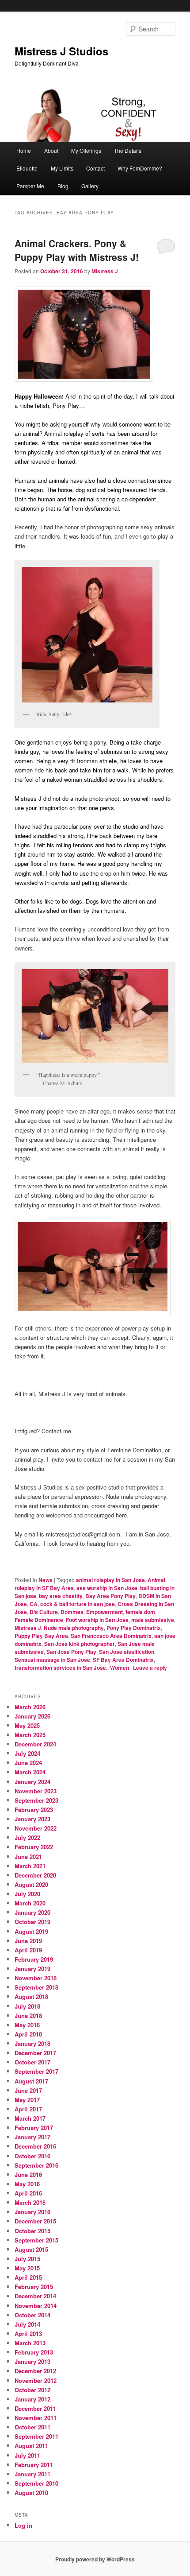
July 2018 (27, 2006)
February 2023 (34, 1810)
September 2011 (36, 2436)
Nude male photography (74, 1628)
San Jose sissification (127, 1652)
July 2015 (27, 2259)
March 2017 (30, 2118)
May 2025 (27, 1725)
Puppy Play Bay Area (41, 1636)
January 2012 (32, 2399)
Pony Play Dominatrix (134, 1628)
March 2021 (30, 1866)
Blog (63, 186)
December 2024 (35, 1744)
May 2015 (27, 2268)
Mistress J (105, 271)
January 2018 (32, 2043)
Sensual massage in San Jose (52, 1660)
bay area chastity (61, 1596)
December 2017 (35, 2053)
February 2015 (34, 2287)
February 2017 (34, 2128)
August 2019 (31, 1931)
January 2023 (32, 1819)
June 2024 (28, 1763)
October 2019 (32, 1922)
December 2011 (35, 2408)
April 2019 (28, 1950)
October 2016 (32, 2156)
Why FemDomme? (140, 168)
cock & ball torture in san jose (78, 1604)
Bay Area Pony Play (110, 1596)
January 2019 (32, 1969)
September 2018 (36, 1987)
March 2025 (30, 1735)
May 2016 (27, 2184)
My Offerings (86, 150)
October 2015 (32, 2231)
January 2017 (32, 2137)
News (46, 1580)
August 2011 (31, 2446)
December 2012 (35, 2371)
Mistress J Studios (61, 51)
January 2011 (32, 2474)
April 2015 (28, 2277)
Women (120, 1668)
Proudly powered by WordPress (95, 2559)
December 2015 (35, 2221)
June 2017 (28, 2090)
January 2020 (32, 1912)
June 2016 (28, 2174)
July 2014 (27, 2324)
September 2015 (36, 2240)
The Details (128, 150)
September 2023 (36, 1800)
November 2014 (36, 2306)
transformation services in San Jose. (61, 1668)
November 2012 (36, 2380)
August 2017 (31, 2081)
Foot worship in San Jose (97, 1620)
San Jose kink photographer (80, 1644)
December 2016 (35, 2146)
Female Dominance (39, 1620)
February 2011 (34, 2465)
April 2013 (28, 2334)
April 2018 (28, 2034)
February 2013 (34, 2352)
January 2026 (32, 1716)
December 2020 (35, 1875)
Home (24, 150)
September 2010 (36, 2483)
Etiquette (27, 168)
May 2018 (27, 2025)
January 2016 (32, 2212)
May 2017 (27, 2100)
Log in (23, 2525)
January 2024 (32, 1782)
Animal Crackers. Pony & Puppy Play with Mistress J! (77, 250)
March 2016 (30, 2202)
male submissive (153, 1620)
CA (34, 1604)
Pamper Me (30, 186)
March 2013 (30, 2343)
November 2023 (36, 1791)
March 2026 (30, 1707)
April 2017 (28, 2109)
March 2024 (30, 1772)
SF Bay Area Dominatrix (123, 1660)
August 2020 (31, 1884)
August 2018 (31, 1996)
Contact (95, 168)
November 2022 (36, 1828)
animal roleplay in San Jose (110, 1580)
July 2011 (27, 2455)
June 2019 (28, 1941)
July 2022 (27, 1837)
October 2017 (32, 2062)
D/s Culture (44, 1612)
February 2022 (34, 1847)
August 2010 (31, 2493)
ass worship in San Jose (107, 1588)
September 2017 (36, 2071)
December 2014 (35, 2296)
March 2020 (30, 1903)
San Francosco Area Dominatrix (111, 1636)
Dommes (72, 1612)
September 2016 (36, 2165)
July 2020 (27, 1894)
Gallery (90, 186)
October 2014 (32, 2315)
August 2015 (31, 2249)
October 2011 (32, 2427)
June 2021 (28, 1856)
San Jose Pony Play (71, 1652)
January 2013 (32, 2361)
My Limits (62, 168)
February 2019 (34, 1959)
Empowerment (104, 1612)
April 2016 (28, 2193)
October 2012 (32, 2390)
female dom (140, 1612)
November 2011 (36, 2418)
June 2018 (28, 2015)
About (51, 150)
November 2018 (36, 1978)
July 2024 (27, 1753)
